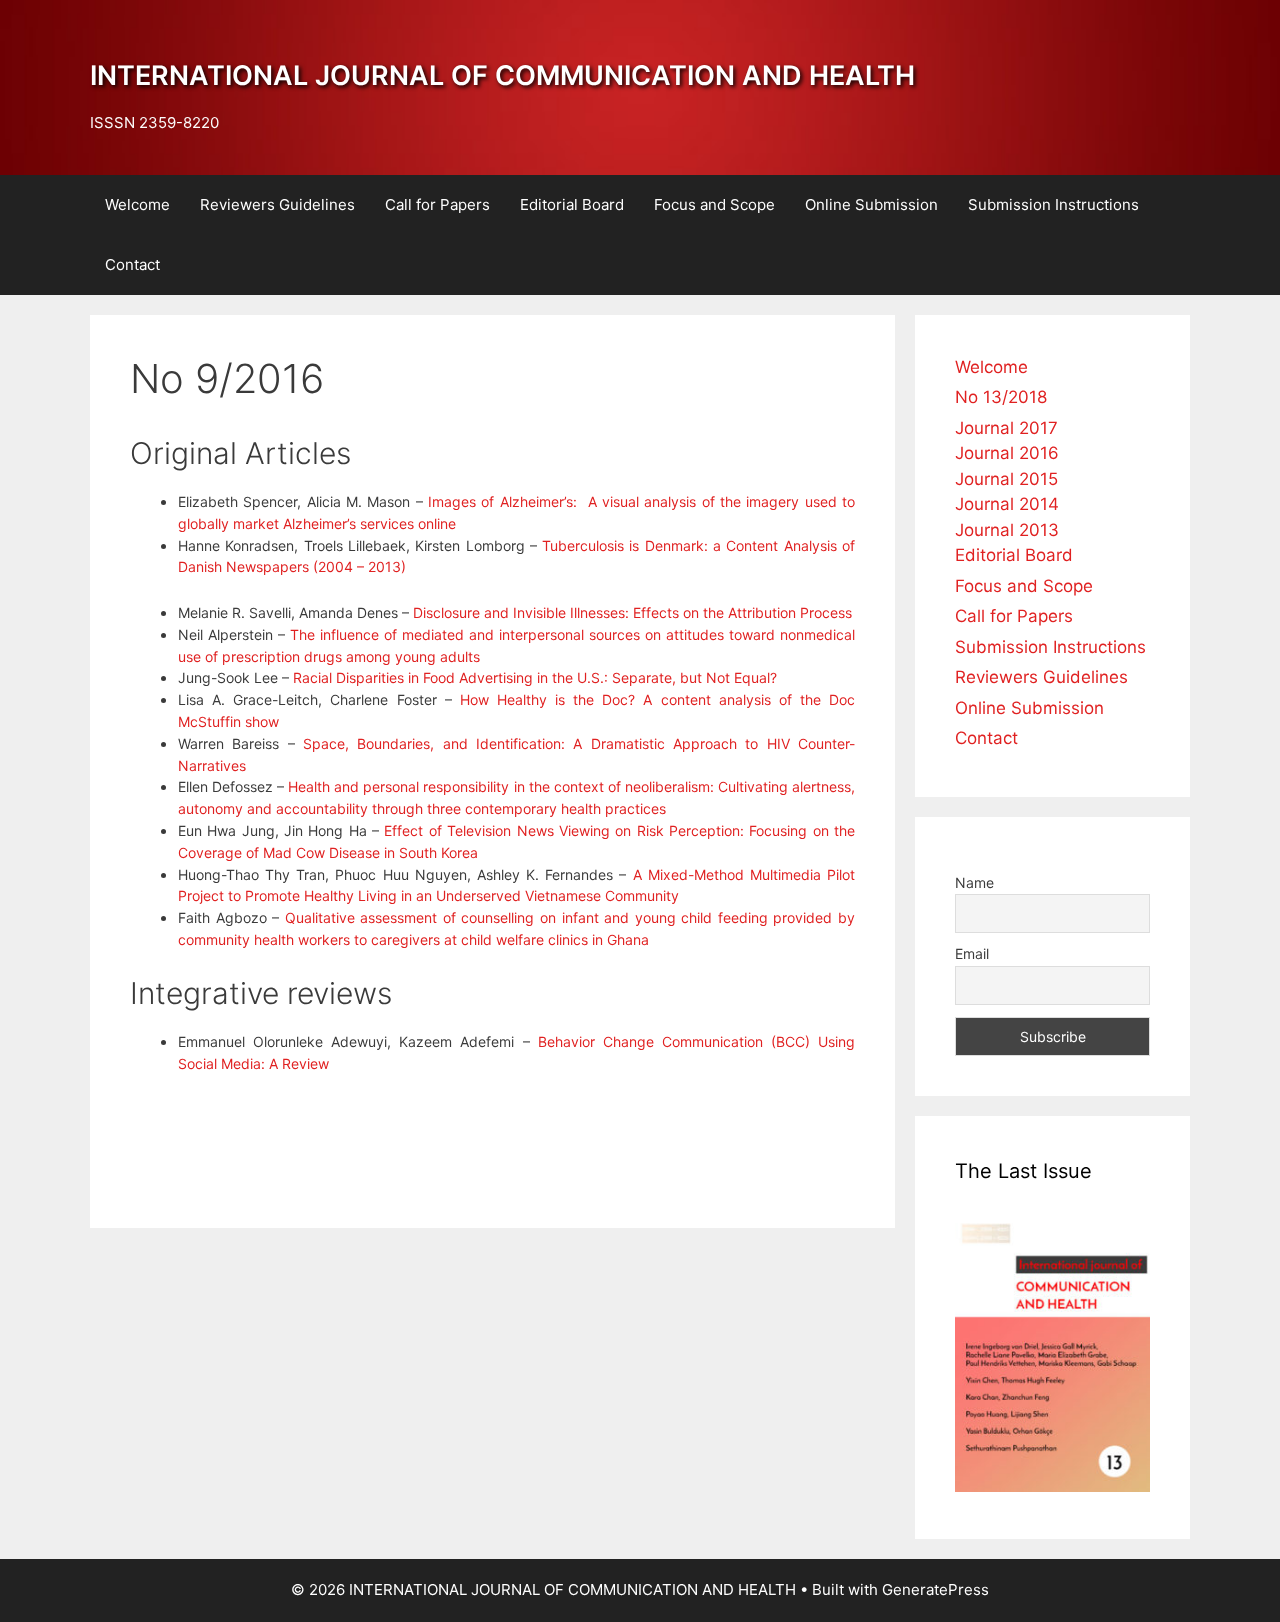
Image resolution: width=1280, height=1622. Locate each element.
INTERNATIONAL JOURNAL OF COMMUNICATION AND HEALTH (502, 75)
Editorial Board (572, 204)
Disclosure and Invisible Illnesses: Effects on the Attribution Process (630, 612)
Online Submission (871, 204)
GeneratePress (935, 1589)
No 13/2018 (1001, 397)
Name (974, 882)
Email (972, 953)
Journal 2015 (1006, 479)
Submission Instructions (1053, 204)
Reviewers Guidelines (277, 204)
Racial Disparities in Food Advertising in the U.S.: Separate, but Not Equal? (535, 677)
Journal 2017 (1006, 428)
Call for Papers (437, 204)
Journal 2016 (1007, 453)
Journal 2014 (1007, 504)
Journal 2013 (1007, 530)
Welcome (137, 204)
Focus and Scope (714, 204)
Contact (132, 264)
